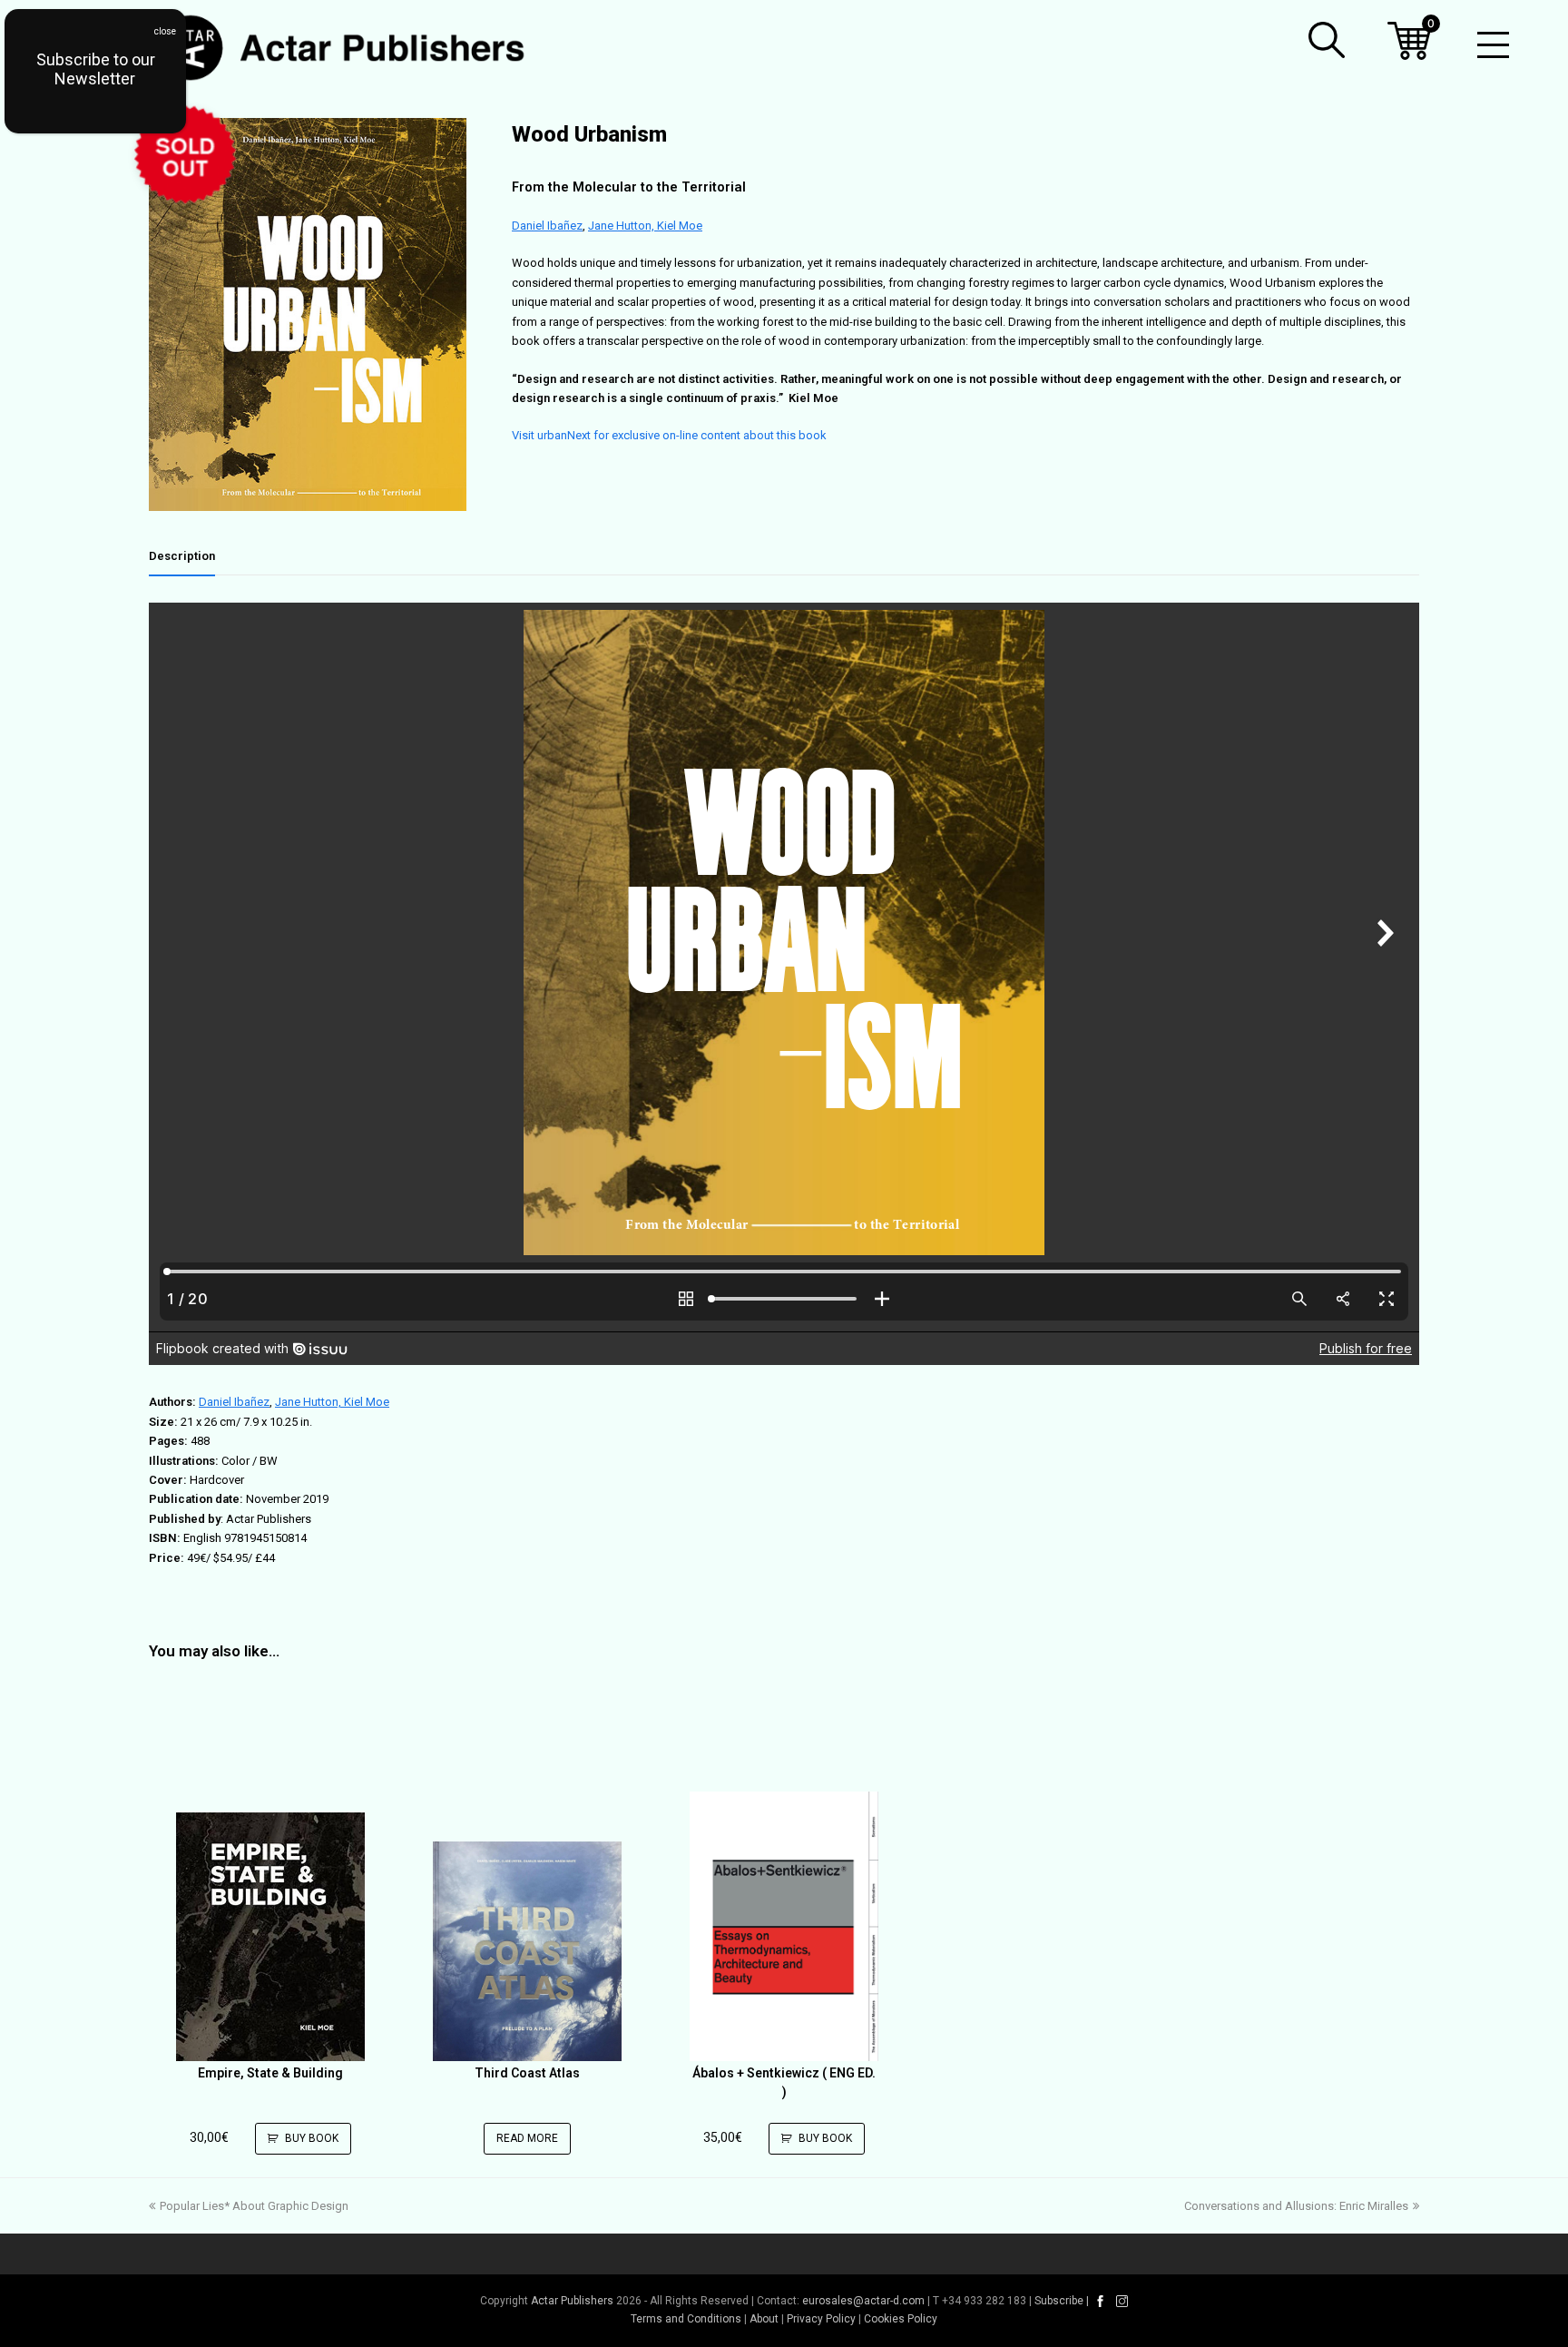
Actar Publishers (572, 2301)
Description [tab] (182, 556)
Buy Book (312, 2138)
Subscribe (1059, 2301)
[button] (1327, 40)
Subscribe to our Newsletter (96, 69)
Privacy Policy (821, 2319)
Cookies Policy (901, 2319)
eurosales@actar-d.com (863, 2301)
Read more (527, 2138)
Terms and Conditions (686, 2319)
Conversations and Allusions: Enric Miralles (1296, 2206)
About (764, 2319)
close (165, 31)
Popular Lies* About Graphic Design (254, 2206)
